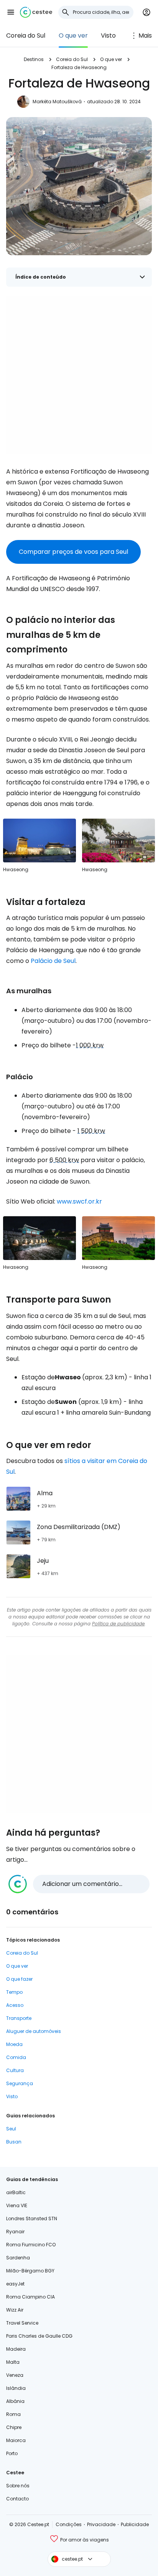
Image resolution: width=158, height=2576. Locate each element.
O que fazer (19, 1979)
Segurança (20, 2083)
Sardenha (18, 2258)
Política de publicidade (118, 1624)
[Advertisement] (79, 375)
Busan (14, 2142)
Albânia (15, 2401)
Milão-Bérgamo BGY (30, 2271)
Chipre (14, 2427)
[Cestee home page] (36, 12)
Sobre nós (18, 2486)
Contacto (17, 2499)
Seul (11, 2129)
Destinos (34, 59)
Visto (108, 36)
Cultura (15, 2070)
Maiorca (16, 2440)
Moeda (14, 2044)
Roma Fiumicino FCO (31, 2245)
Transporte (19, 2018)
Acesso (15, 2005)
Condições (69, 2524)
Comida (16, 2057)
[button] (11, 12)
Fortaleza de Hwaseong (79, 67)
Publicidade (135, 2524)
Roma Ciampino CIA (30, 2297)
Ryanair (15, 2232)
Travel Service (22, 2323)
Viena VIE (17, 2205)
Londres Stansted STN (32, 2218)
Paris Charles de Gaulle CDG (39, 2336)
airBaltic (16, 2192)
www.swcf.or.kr (79, 1201)
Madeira (16, 2349)
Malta (13, 2362)
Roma (13, 2414)
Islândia (16, 2388)
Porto (12, 2453)
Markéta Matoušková (57, 102)
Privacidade (101, 2524)
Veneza (15, 2375)
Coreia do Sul (26, 36)
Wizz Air (15, 2310)
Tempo (14, 1992)
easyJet (15, 2284)
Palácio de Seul (53, 961)
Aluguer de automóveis (34, 2031)
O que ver (73, 36)
